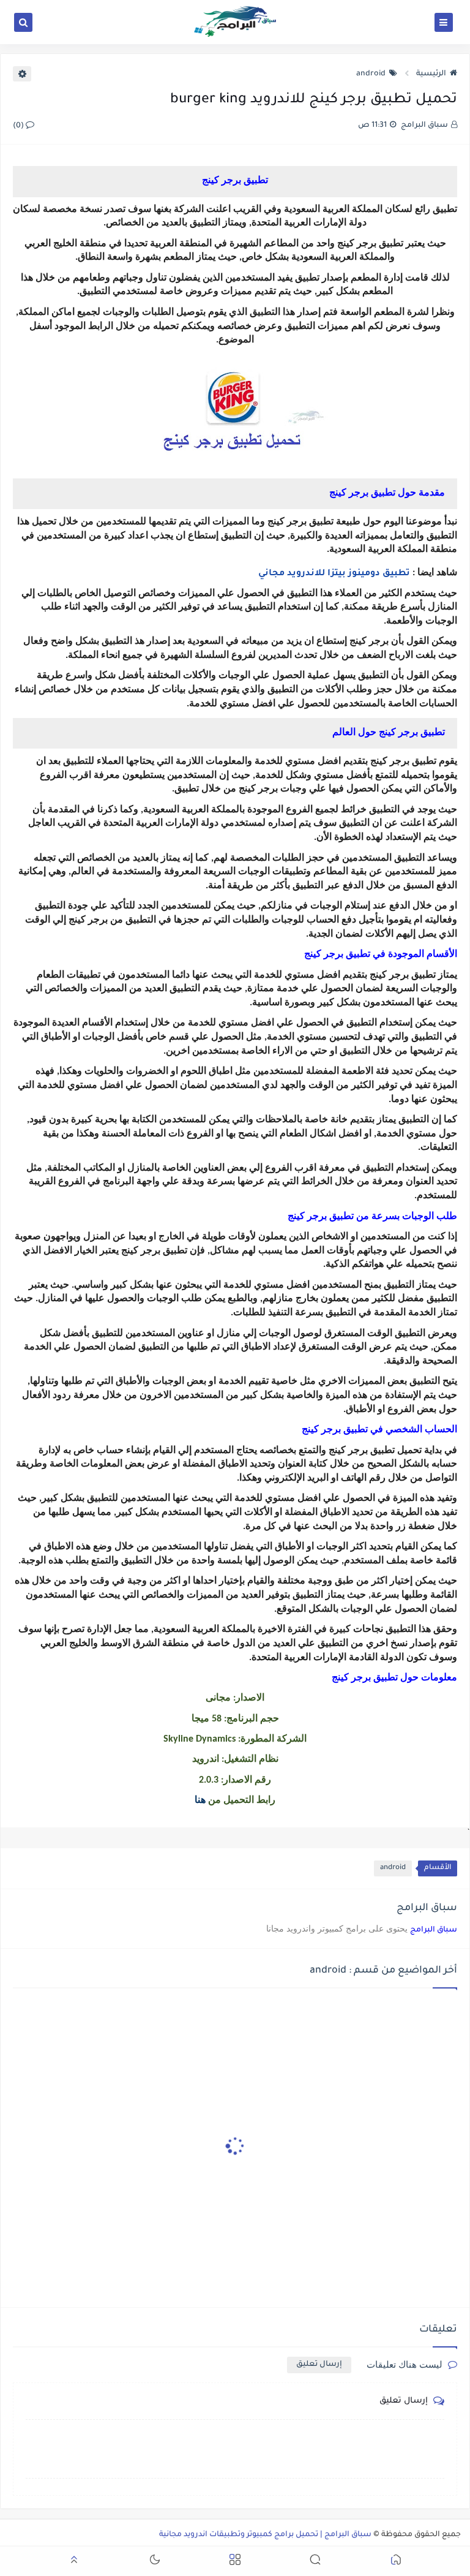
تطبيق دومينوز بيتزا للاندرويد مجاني (334, 574)
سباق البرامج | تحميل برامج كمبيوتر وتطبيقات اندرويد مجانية (265, 2535)
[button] (396, 2562)
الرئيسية (431, 74)
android (371, 74)
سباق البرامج (434, 1930)
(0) (19, 126)
